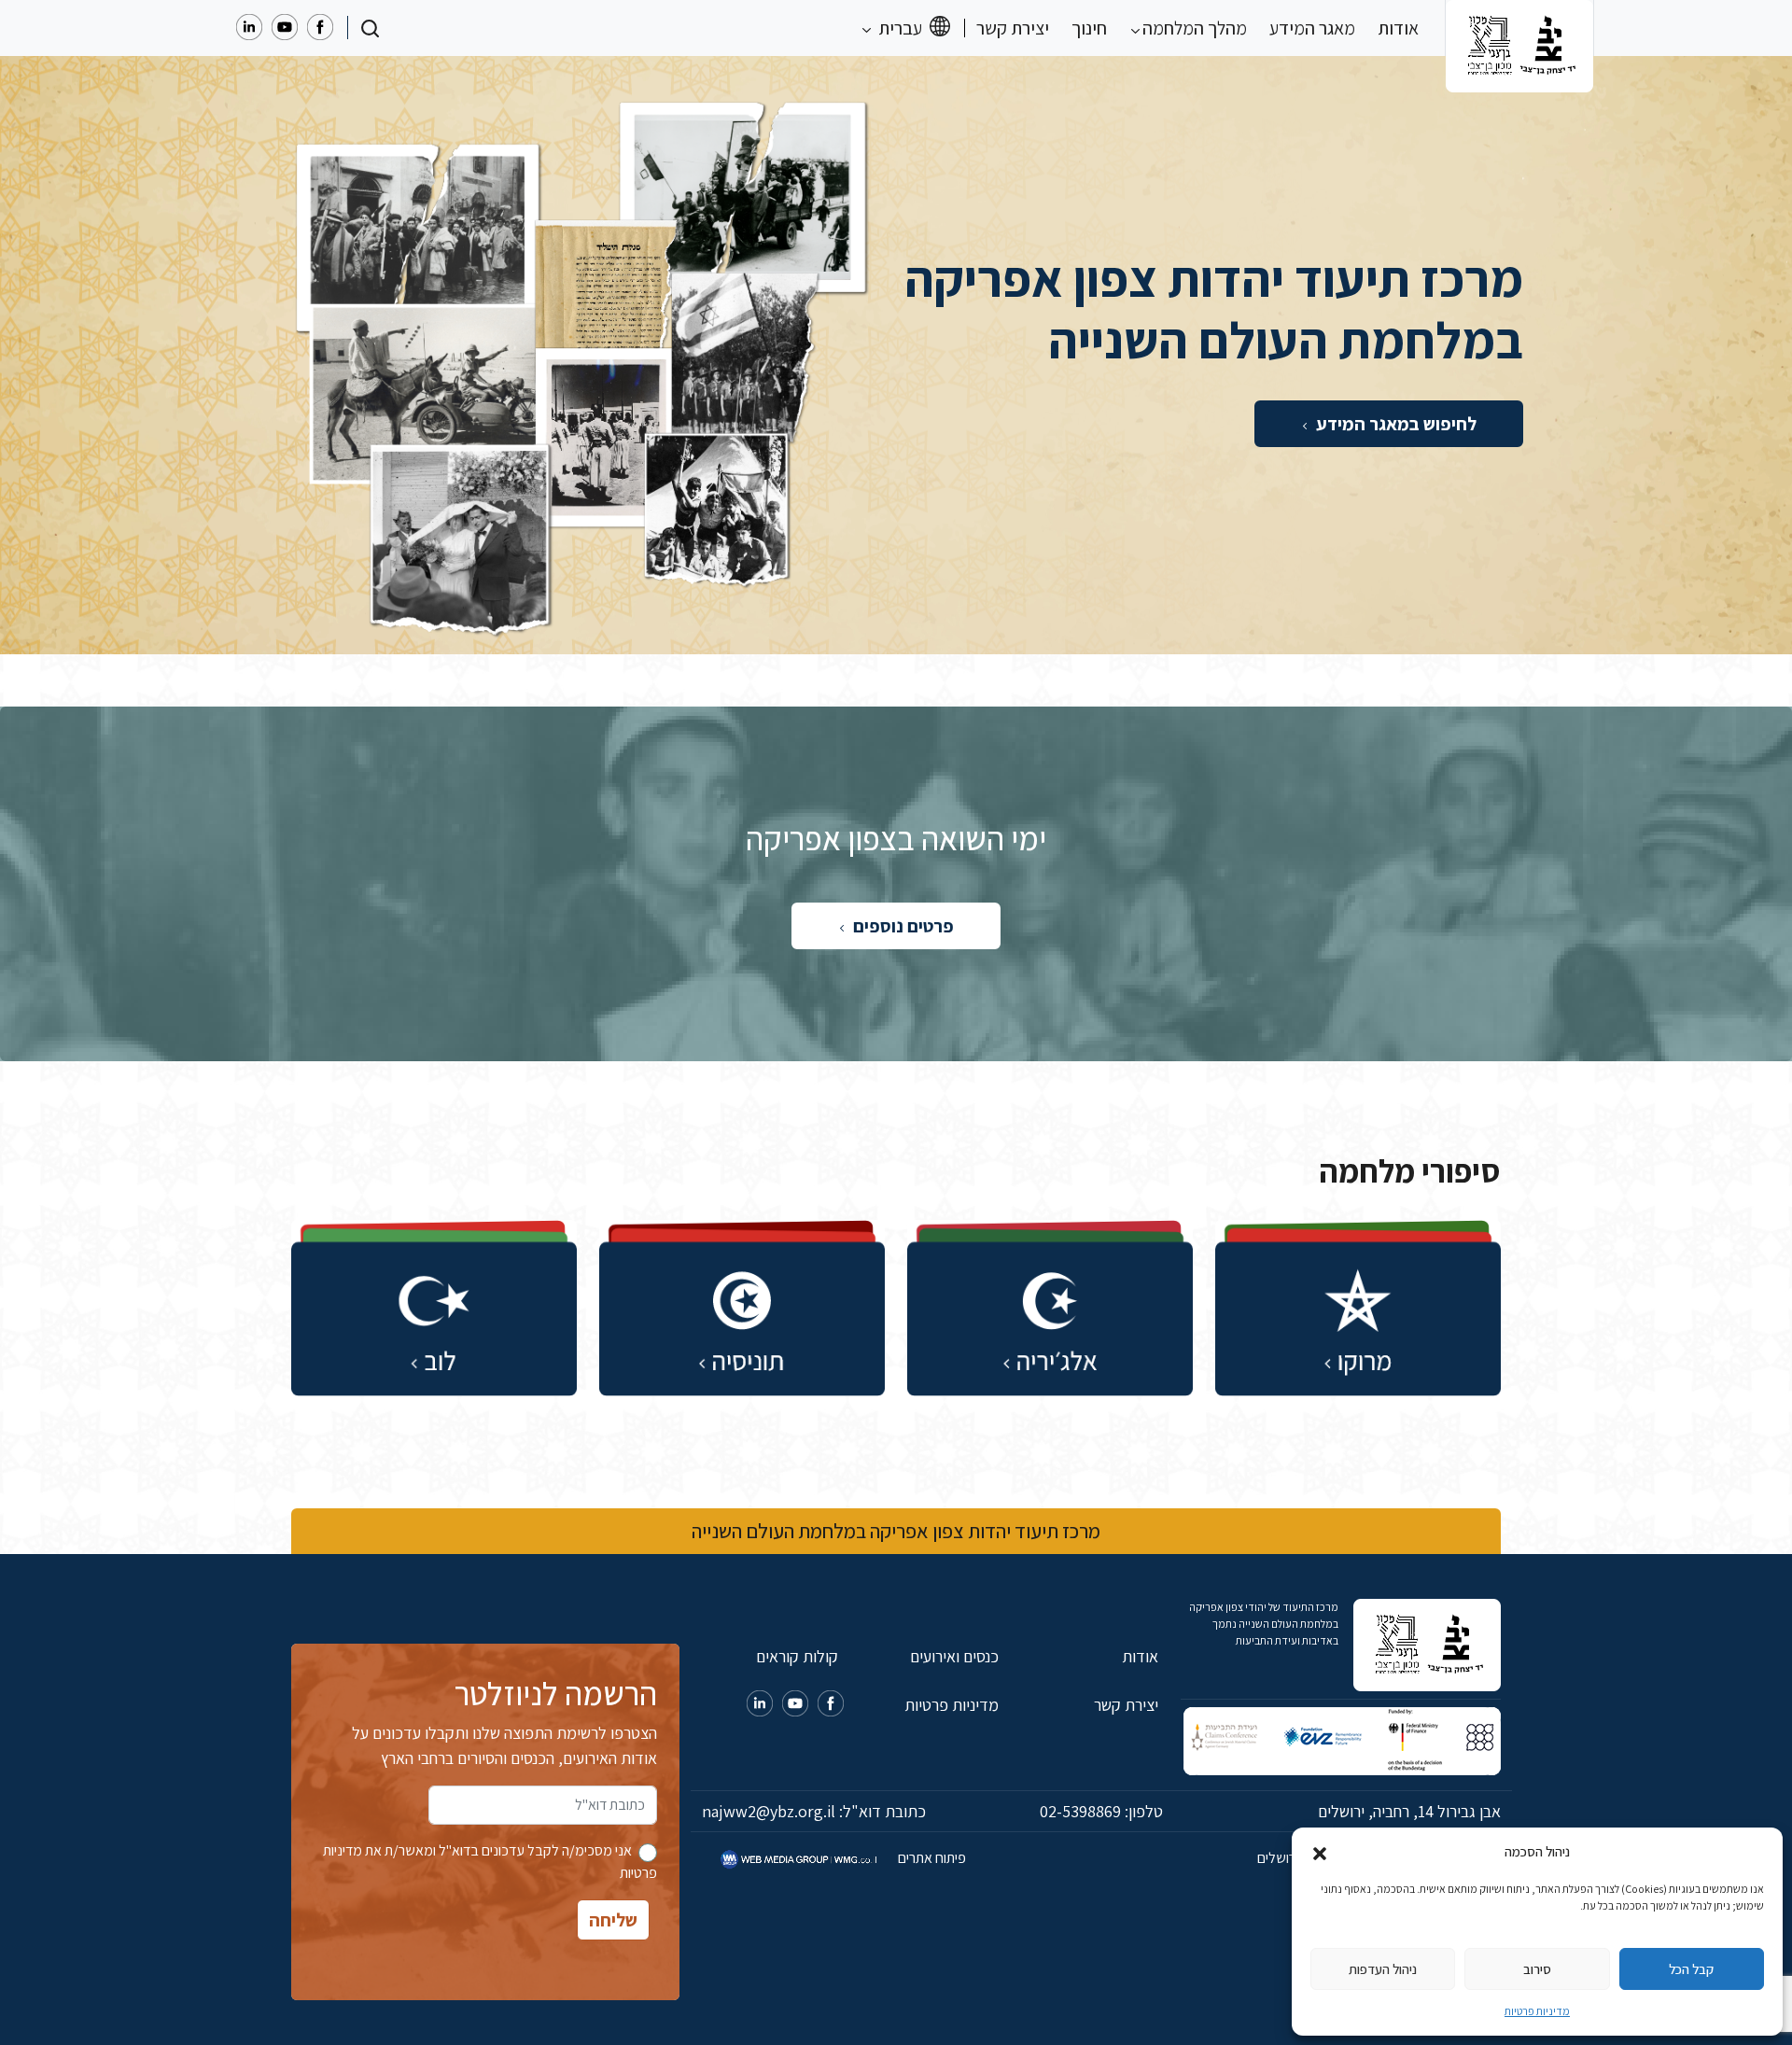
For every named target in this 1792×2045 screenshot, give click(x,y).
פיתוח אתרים (931, 1858)
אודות (1398, 28)
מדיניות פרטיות (1537, 2011)
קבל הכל (1691, 1969)
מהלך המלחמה (1193, 28)
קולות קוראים (797, 1656)
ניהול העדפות (1383, 1969)
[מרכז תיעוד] (1519, 28)
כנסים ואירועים (954, 1656)
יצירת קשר (1013, 28)
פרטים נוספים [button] (902, 926)
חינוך (1089, 28)
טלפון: (1101, 1811)
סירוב (1537, 1969)
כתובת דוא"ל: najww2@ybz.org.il (814, 1811)
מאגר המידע (1312, 28)
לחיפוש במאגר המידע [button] (1394, 424)
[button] (1320, 1852)
